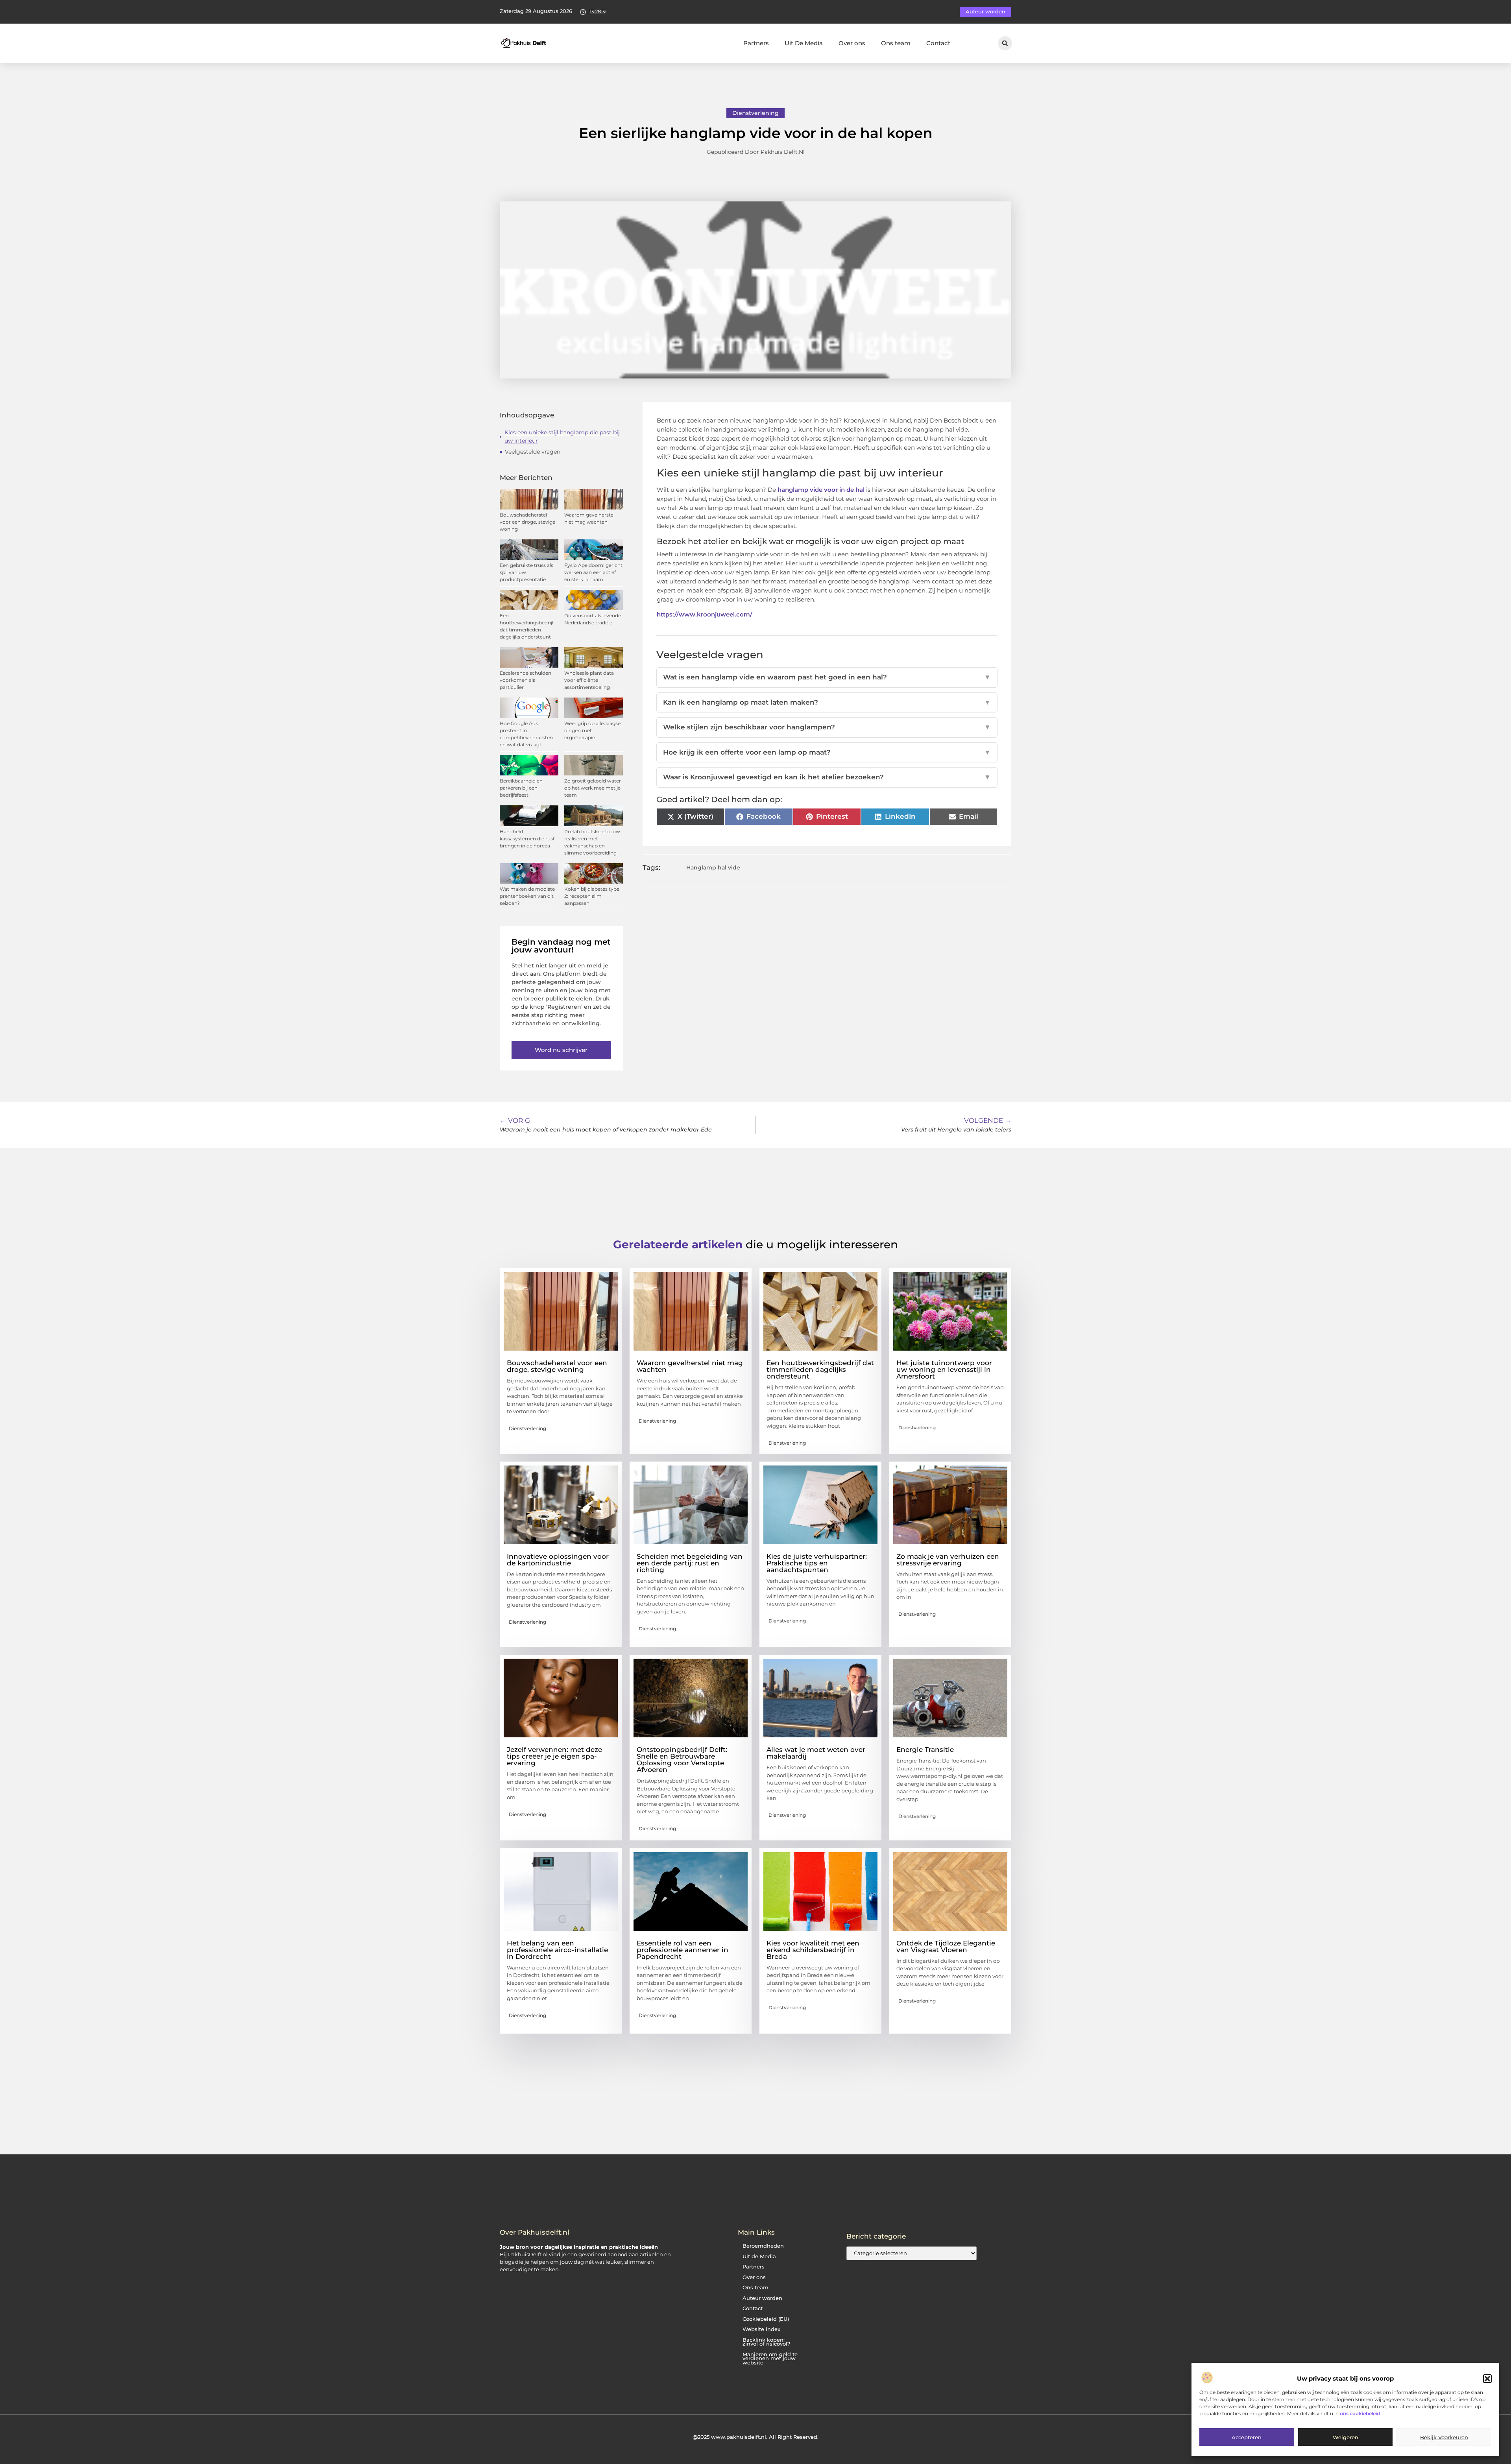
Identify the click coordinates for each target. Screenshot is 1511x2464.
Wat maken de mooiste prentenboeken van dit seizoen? (527, 896)
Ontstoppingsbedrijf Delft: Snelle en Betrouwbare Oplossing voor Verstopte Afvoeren (682, 1760)
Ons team (896, 43)
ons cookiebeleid (1360, 2413)
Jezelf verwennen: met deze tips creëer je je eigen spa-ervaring (554, 1756)
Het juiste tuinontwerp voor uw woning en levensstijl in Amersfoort (944, 1370)
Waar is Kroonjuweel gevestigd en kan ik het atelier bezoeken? (827, 777)
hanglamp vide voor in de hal (821, 490)
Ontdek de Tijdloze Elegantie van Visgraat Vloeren (946, 1946)
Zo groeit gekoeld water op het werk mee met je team (593, 788)
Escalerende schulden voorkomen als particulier (526, 680)
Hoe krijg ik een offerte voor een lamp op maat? (827, 752)
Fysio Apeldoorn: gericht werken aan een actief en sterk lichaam (593, 572)
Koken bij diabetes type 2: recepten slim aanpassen (592, 896)
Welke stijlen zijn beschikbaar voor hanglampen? (827, 727)
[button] (1487, 2379)
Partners (756, 43)
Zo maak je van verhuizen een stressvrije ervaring (948, 1560)
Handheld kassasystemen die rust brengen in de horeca (527, 839)
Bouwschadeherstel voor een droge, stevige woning (527, 522)
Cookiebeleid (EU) (766, 2319)
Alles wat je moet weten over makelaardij (816, 1753)
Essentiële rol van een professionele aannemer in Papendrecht (683, 1950)
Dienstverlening (755, 113)
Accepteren (1247, 2438)
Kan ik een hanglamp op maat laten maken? (827, 702)
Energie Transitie (925, 1750)
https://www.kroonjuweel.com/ (705, 614)
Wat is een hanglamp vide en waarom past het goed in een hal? (827, 677)
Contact (938, 43)
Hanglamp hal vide (713, 867)
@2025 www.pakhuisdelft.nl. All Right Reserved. (755, 2437)
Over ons (852, 43)
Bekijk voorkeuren (1444, 2438)
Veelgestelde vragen (533, 452)
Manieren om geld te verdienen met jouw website (770, 2359)
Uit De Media (804, 43)
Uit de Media (759, 2256)
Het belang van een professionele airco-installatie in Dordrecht (557, 1950)
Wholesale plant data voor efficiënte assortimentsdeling (589, 680)
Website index (761, 2329)
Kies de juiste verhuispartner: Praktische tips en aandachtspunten (817, 1563)
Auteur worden (762, 2298)
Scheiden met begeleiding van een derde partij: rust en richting (690, 1563)
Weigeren (1346, 2438)
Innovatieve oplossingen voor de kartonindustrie (558, 1560)
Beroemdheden (763, 2246)
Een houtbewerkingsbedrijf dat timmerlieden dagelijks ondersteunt (820, 1370)
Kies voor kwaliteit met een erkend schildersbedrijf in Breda (813, 1950)
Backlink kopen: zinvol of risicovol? (766, 2342)
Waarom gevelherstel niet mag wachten (690, 1366)
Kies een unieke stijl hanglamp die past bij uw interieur (562, 437)
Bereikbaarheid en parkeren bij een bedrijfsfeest (521, 788)
